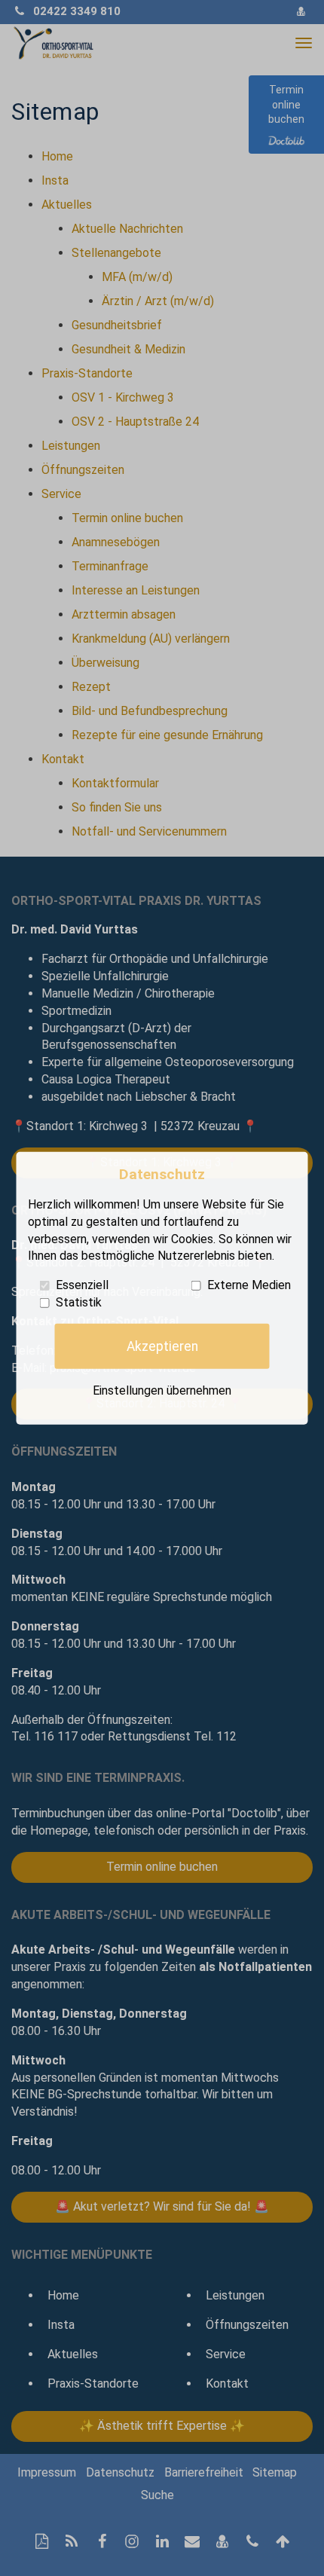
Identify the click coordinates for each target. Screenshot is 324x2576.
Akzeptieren (162, 1346)
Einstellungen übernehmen (162, 1390)
